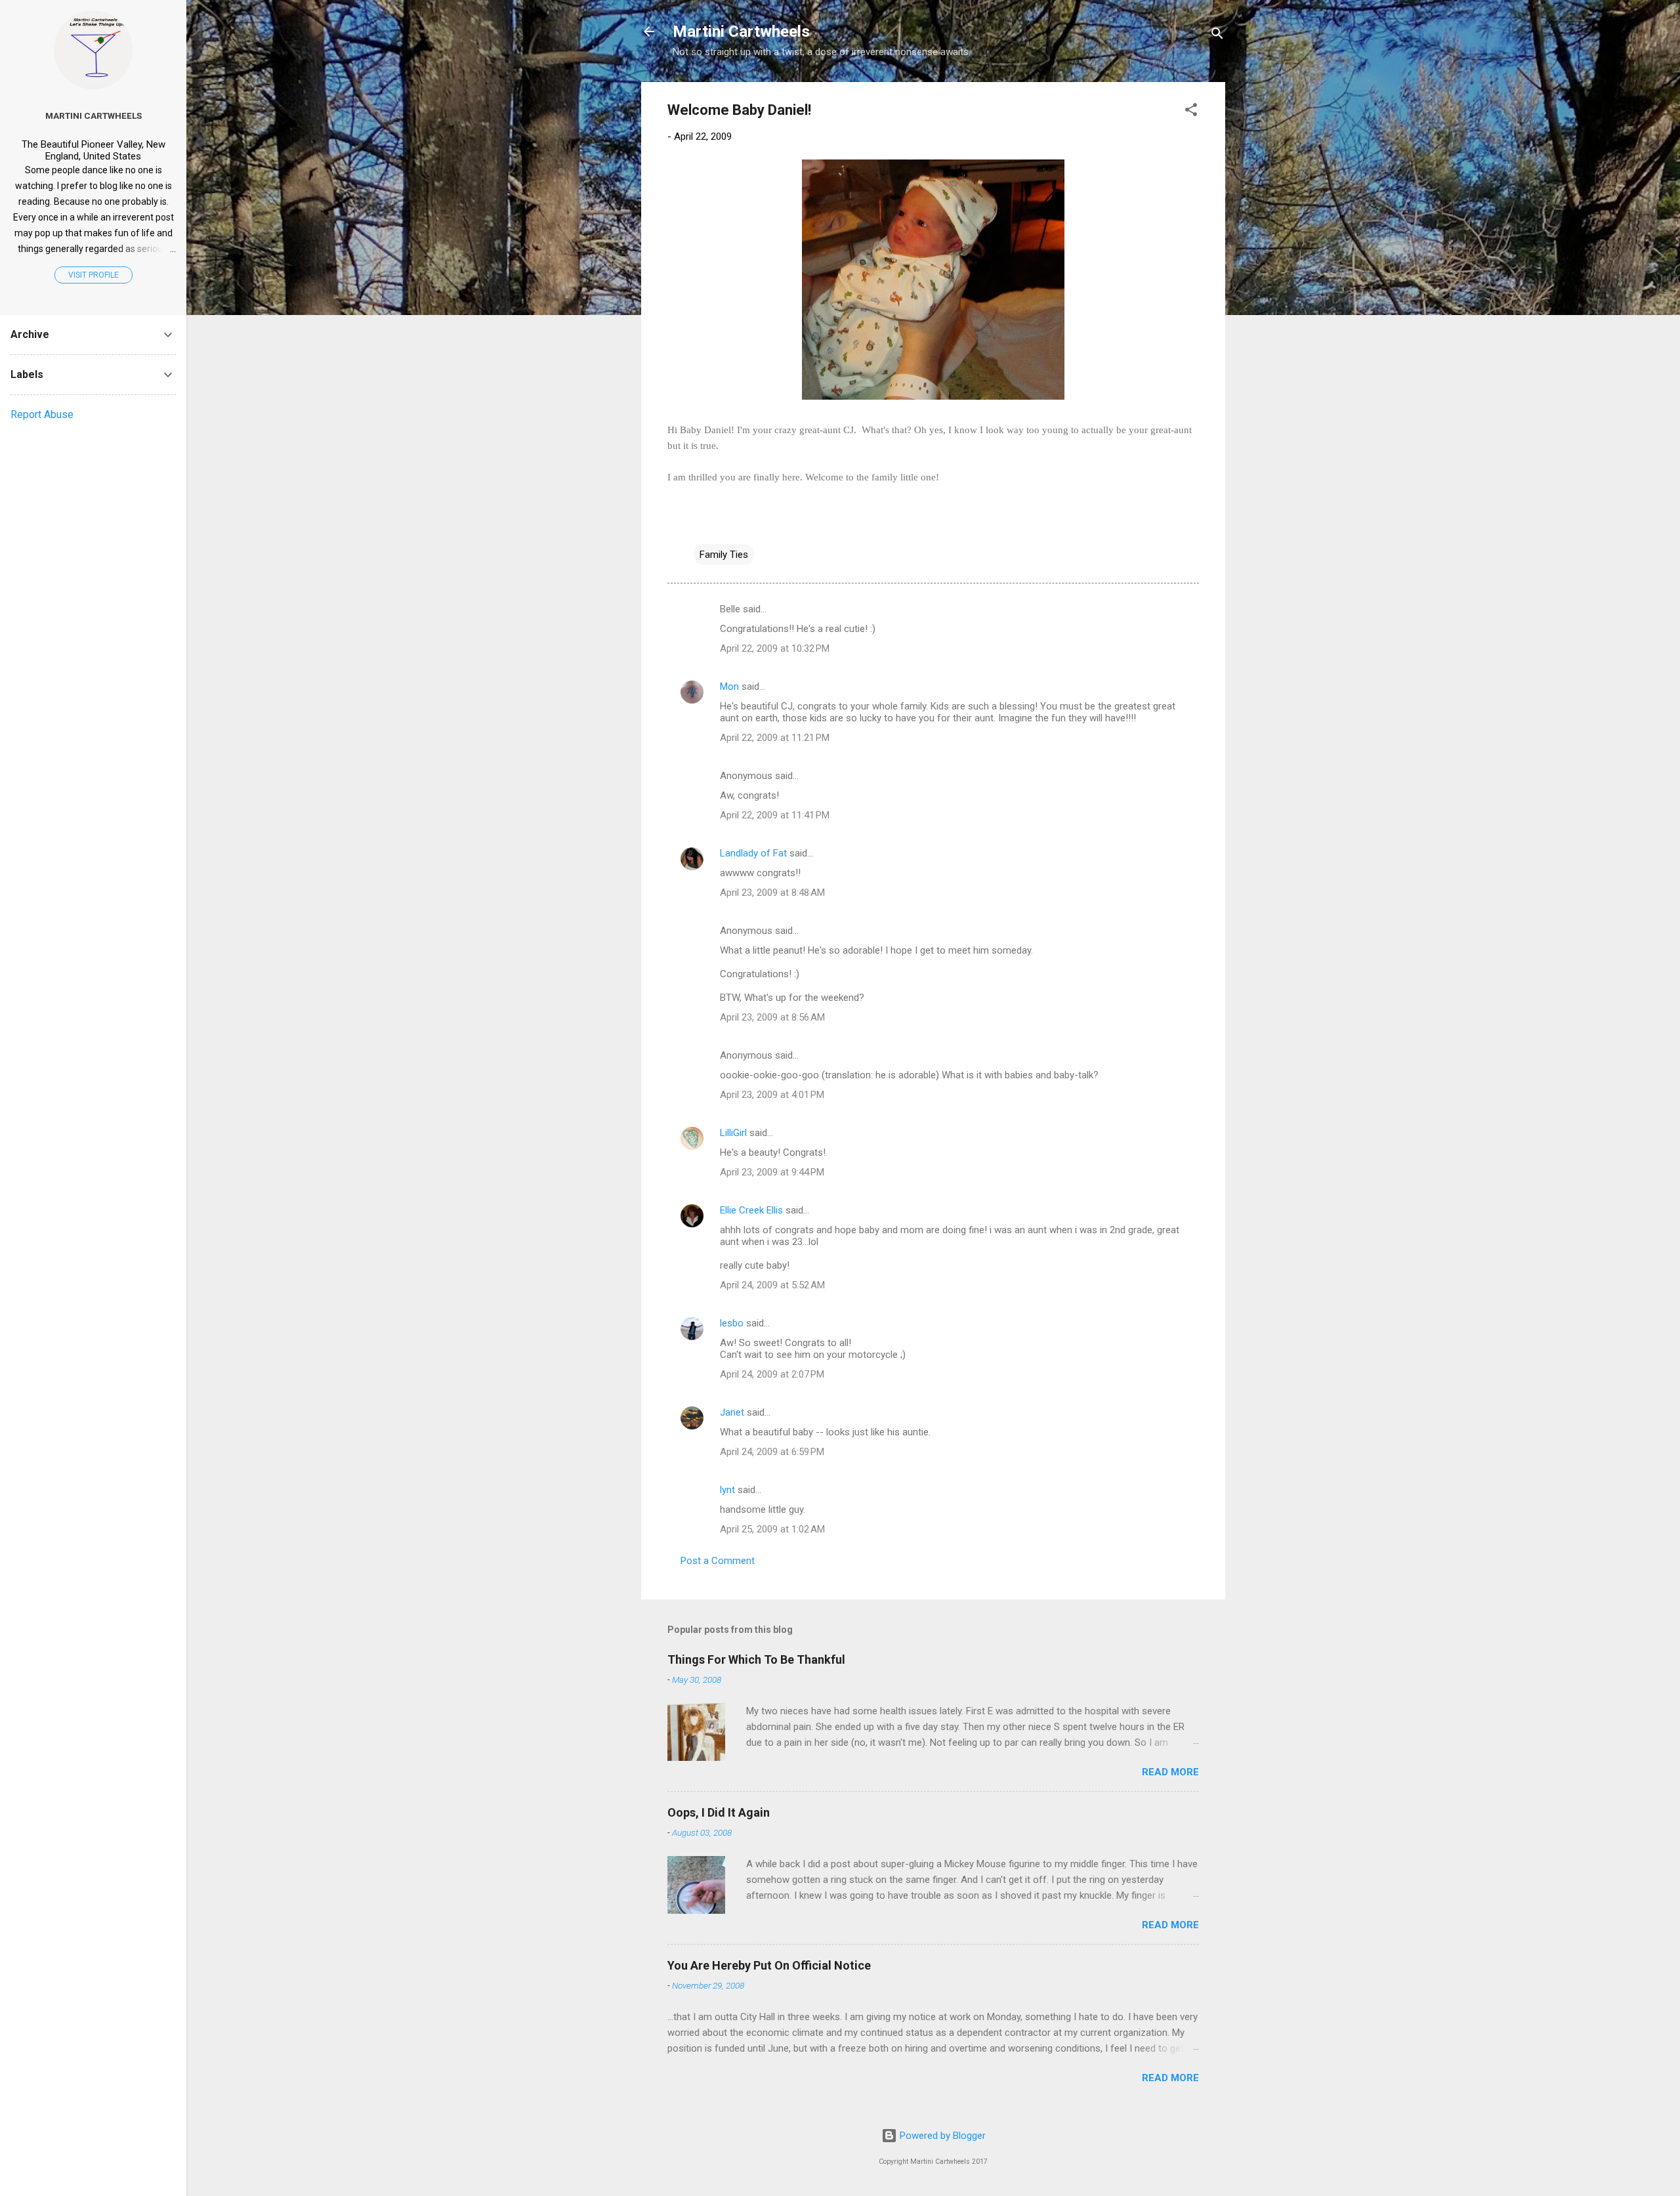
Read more (1170, 1772)
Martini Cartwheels (741, 32)
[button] (1191, 112)
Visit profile (94, 275)
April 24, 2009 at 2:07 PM (772, 1374)
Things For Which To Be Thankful (756, 1659)
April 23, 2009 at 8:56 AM (772, 1017)
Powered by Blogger (941, 2136)
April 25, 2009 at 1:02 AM (772, 1529)
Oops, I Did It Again (719, 1812)
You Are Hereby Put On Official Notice (769, 1965)
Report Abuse (42, 414)
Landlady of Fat (753, 853)
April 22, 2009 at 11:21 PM (775, 738)
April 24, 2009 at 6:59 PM (772, 1452)
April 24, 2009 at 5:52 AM (772, 1285)
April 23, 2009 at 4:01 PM (772, 1095)
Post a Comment (718, 1561)
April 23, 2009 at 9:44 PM (772, 1172)
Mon (729, 686)
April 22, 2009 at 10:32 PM (775, 648)
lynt (727, 1490)
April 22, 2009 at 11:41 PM (775, 815)
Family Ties (724, 555)
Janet (732, 1412)
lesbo (732, 1323)
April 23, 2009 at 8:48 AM (772, 893)
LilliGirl (733, 1133)
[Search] (1217, 36)
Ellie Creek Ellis (751, 1210)
